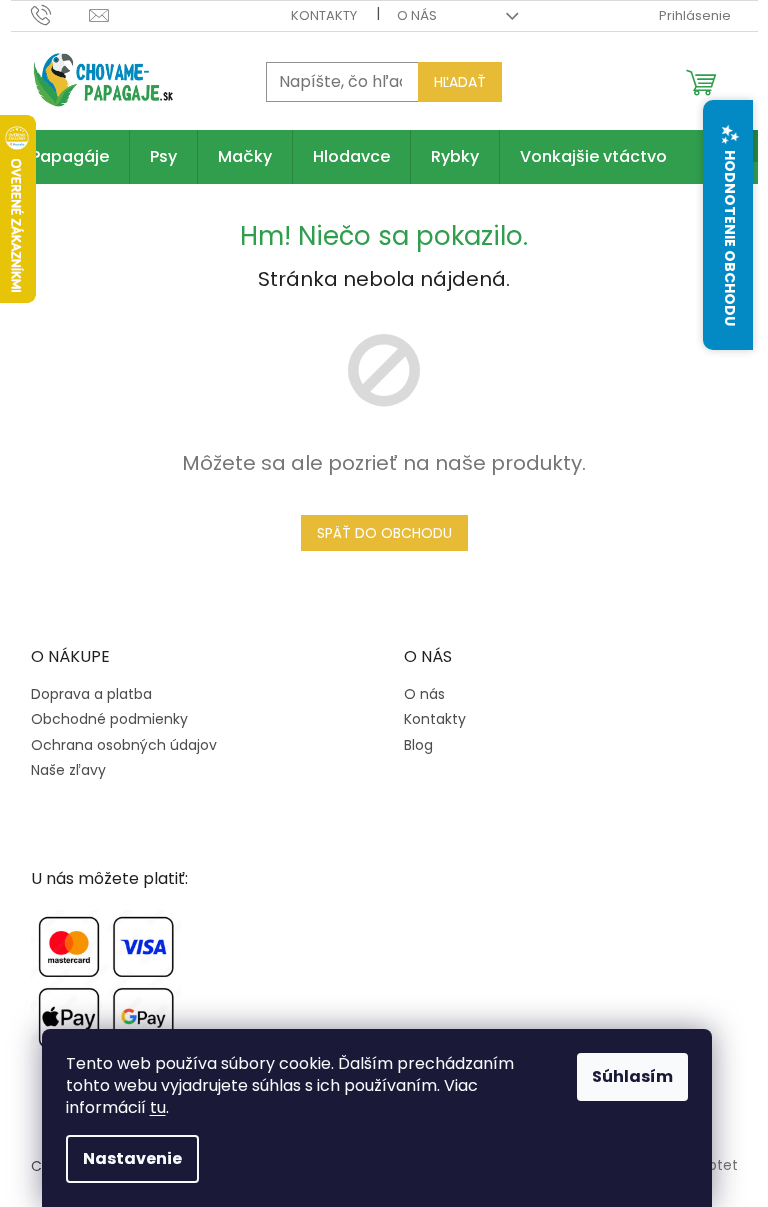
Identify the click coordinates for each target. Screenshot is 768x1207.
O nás (417, 15)
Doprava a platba (91, 694)
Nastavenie (132, 1158)
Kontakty (324, 15)
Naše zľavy (68, 770)
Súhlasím (632, 1076)
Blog (418, 745)
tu (158, 1107)
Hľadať (460, 82)
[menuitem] (70, 157)
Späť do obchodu (384, 533)
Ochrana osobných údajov (124, 745)
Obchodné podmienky (109, 719)
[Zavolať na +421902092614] (60, 14)
